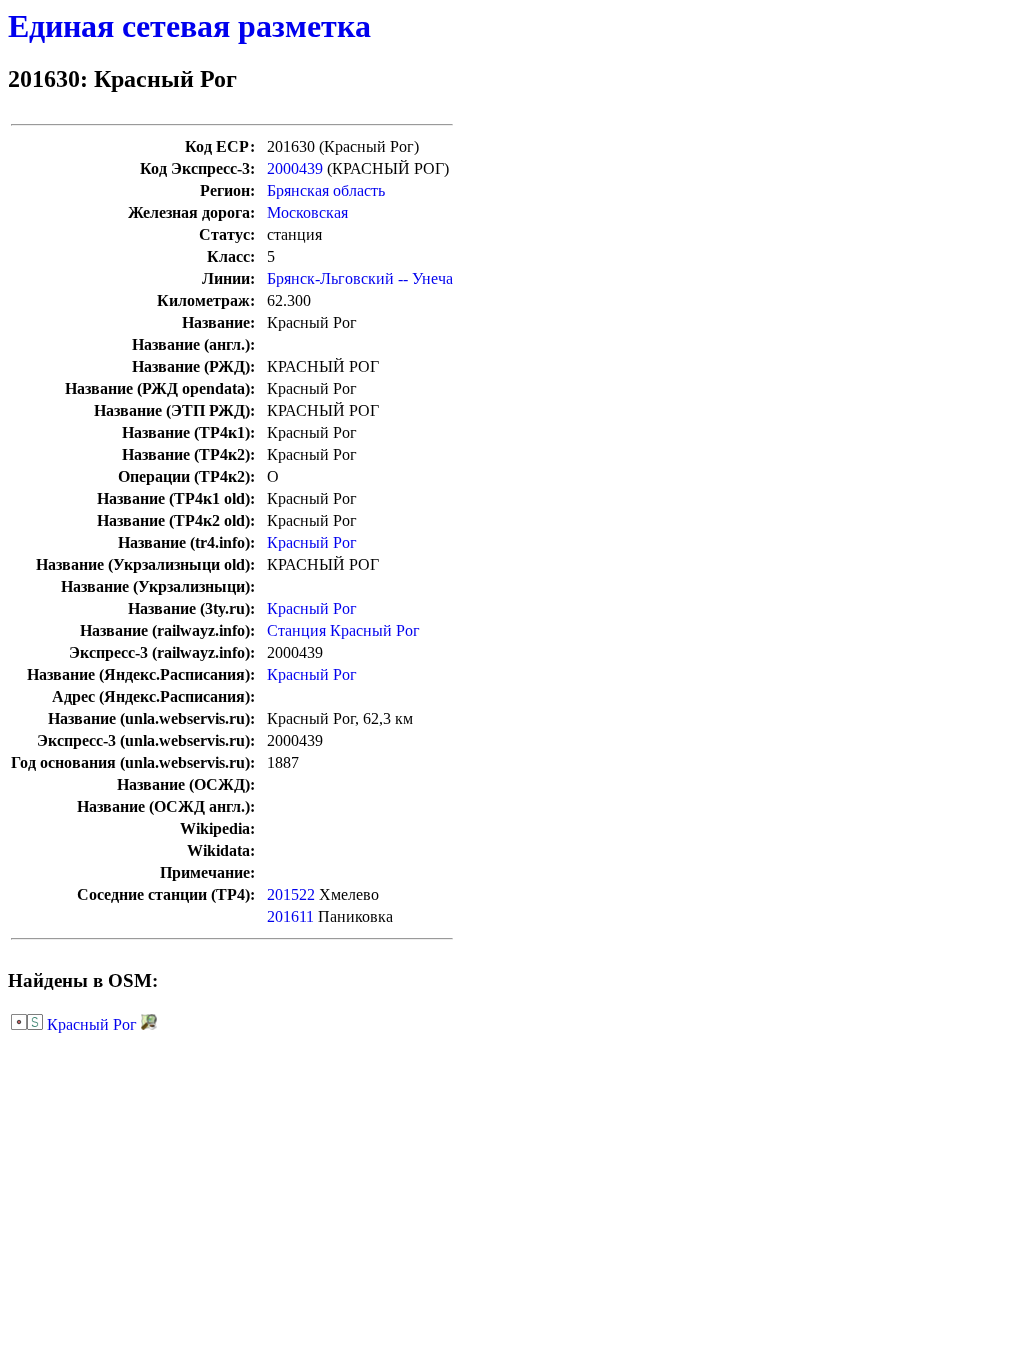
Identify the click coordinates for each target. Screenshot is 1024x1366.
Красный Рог (312, 542)
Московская (307, 212)
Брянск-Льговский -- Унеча (360, 278)
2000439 (295, 168)
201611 (290, 916)
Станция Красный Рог (343, 630)
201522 (291, 894)
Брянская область (326, 190)
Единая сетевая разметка (189, 26)
